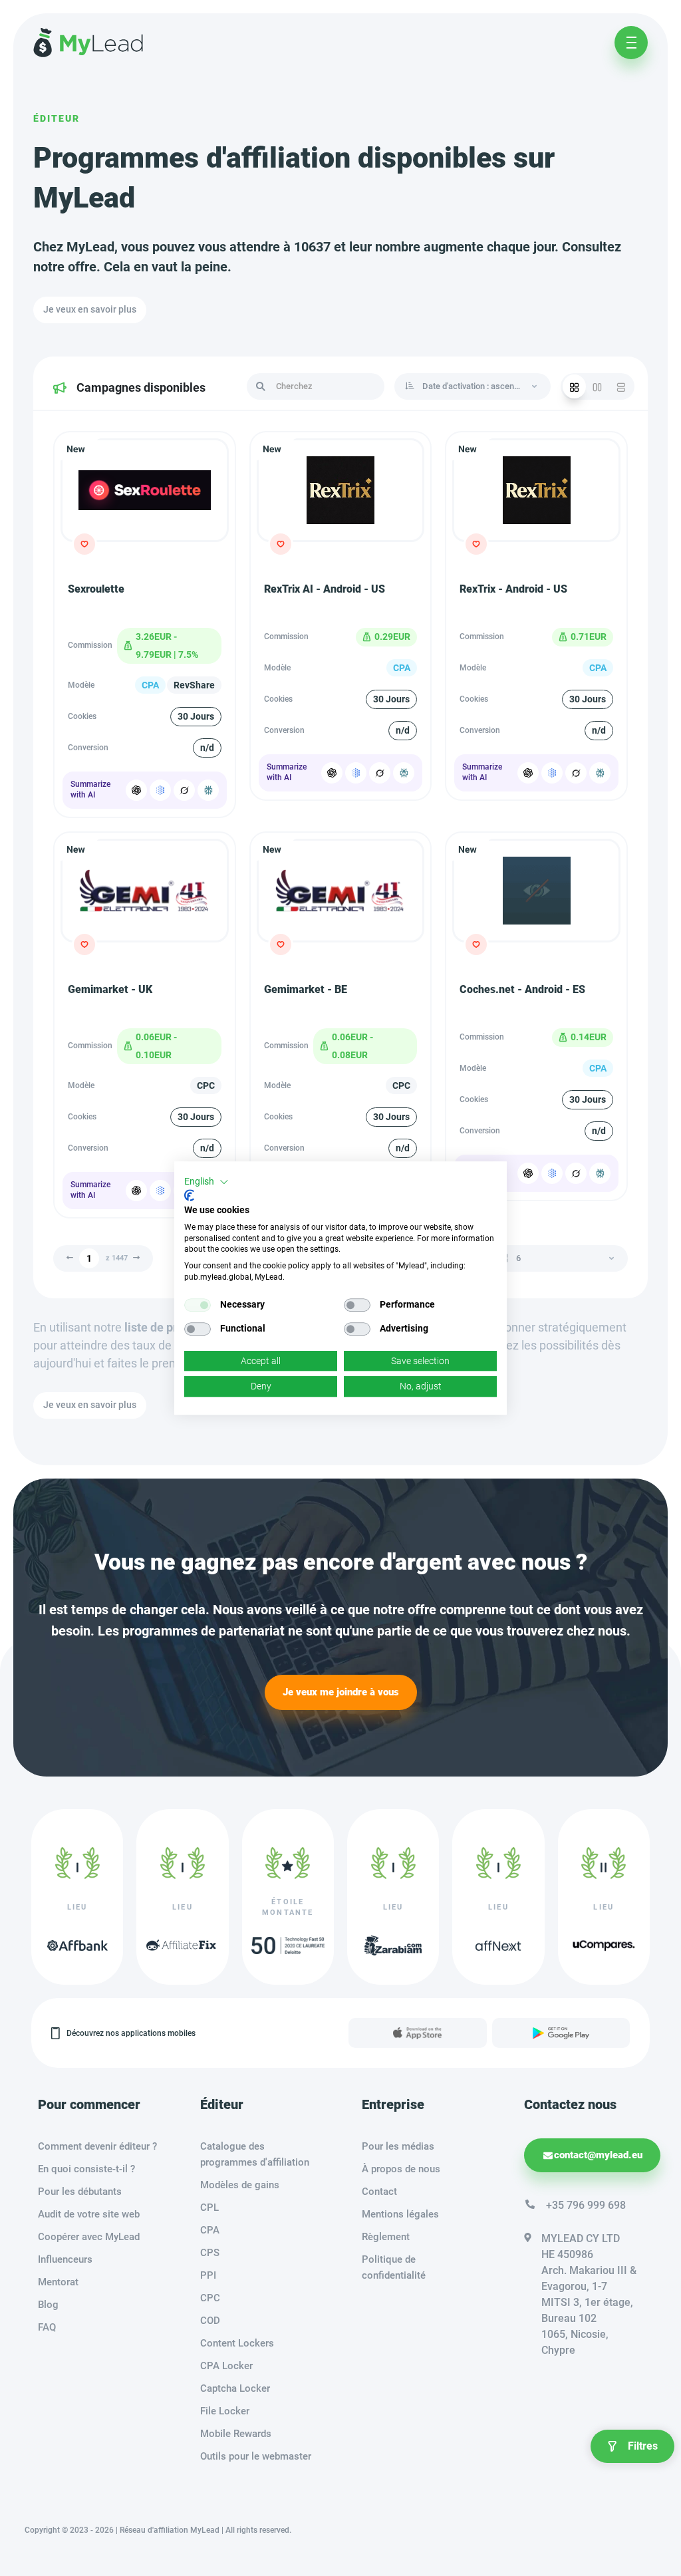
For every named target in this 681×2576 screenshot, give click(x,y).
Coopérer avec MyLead (89, 2237)
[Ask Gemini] (160, 790)
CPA (210, 2230)
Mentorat (58, 2282)
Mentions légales (400, 2214)
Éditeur (57, 118)
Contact (379, 2192)
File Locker (225, 2411)
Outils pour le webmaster (256, 2456)
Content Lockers (237, 2343)
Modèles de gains (240, 2185)
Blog (48, 2305)
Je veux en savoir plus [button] (90, 309)
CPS (210, 2253)
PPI (208, 2275)
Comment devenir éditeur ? (97, 2146)
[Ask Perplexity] (208, 790)
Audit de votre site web (89, 2214)
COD (210, 2321)
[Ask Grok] (184, 790)
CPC (210, 2298)
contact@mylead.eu (598, 2155)
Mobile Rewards (236, 2434)
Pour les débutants (80, 2192)
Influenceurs (65, 2259)
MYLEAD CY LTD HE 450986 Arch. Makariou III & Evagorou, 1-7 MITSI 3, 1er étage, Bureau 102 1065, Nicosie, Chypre (589, 2294)
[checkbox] (198, 1305)
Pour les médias (398, 2146)
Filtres (643, 2446)
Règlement (386, 2237)
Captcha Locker (235, 2388)
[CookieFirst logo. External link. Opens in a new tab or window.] (189, 1195)
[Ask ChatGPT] (136, 790)
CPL (209, 2208)
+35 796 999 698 (586, 2205)
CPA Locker (226, 2366)
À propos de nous (401, 2169)
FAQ (47, 2327)
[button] (206, 1182)
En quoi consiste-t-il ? (86, 2169)
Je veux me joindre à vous (341, 1692)
